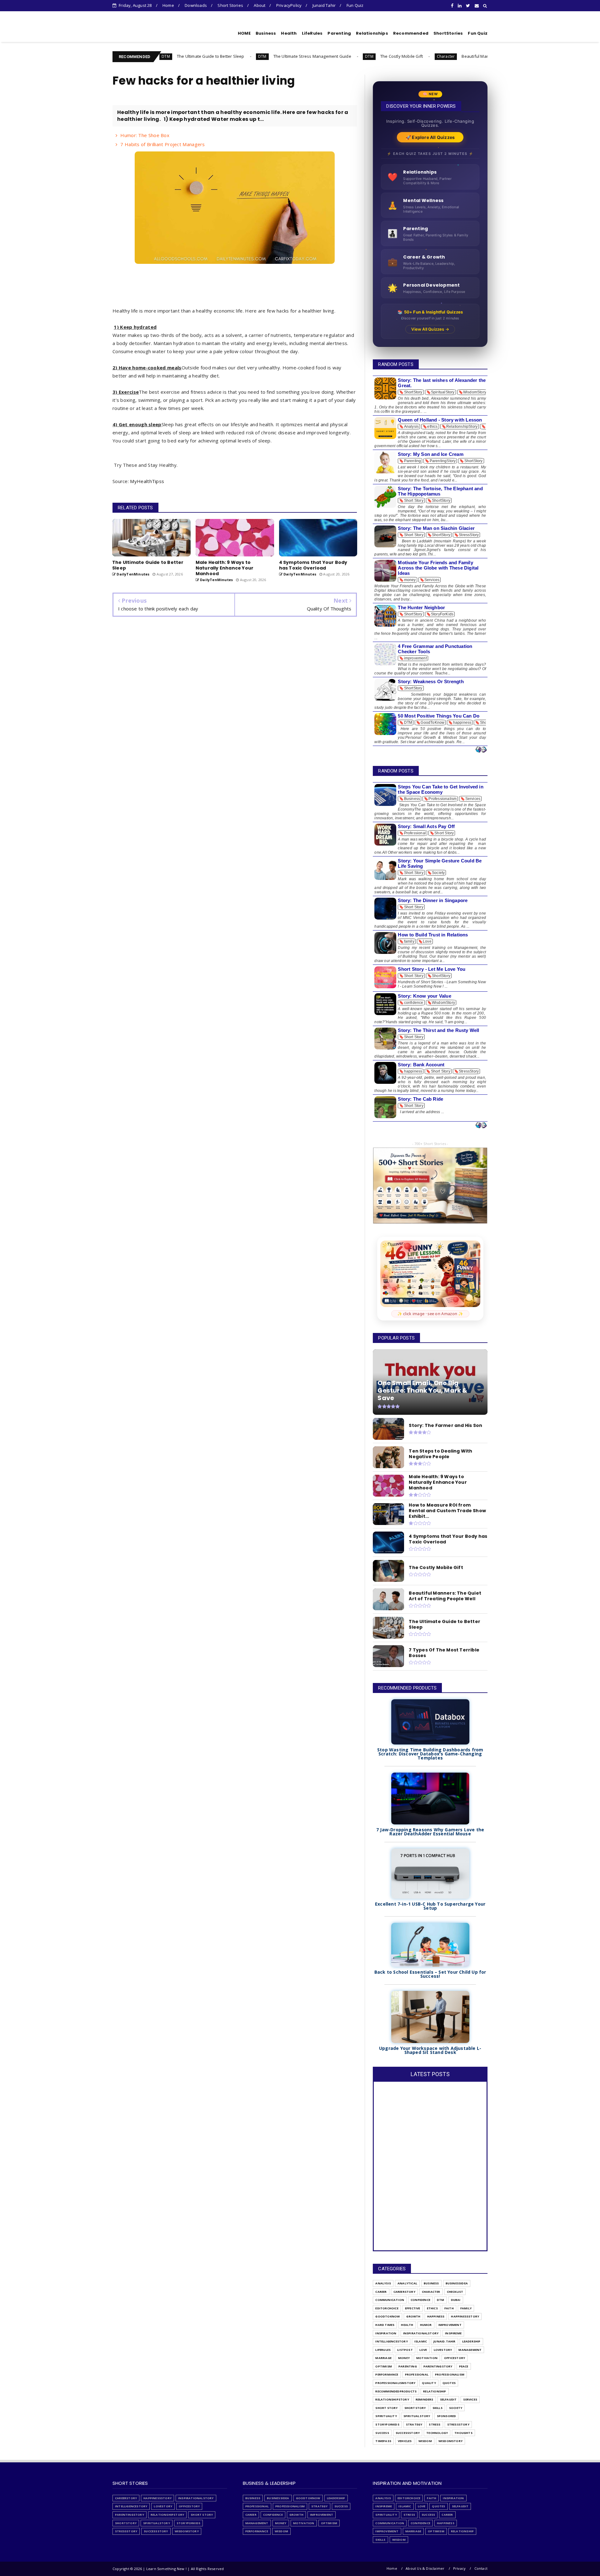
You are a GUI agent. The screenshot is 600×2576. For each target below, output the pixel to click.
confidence (420, 2300)
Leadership (471, 2341)
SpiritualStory (417, 2416)
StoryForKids (387, 2424)
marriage (383, 2358)
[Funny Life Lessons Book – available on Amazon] (430, 1274)
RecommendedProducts (396, 2391)
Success (382, 2433)
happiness (436, 2316)
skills (437, 2408)
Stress (435, 2424)
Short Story (386, 2408)
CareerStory (404, 2292)
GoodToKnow (387, 2316)
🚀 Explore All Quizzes (430, 137)
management (470, 2350)
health (407, 2325)
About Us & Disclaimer (425, 2568)
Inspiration (386, 2333)
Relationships (372, 33)
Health (289, 33)
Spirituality (386, 2416)
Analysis (383, 2283)
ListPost (405, 2350)
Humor (426, 2325)
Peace (464, 2366)
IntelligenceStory (391, 2341)
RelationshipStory (392, 2399)
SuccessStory (408, 2433)
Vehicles (405, 2441)
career (381, 2292)
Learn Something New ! (150, 32)
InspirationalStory (421, 2333)
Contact (481, 2568)
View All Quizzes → (430, 329)
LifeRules (312, 33)
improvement (450, 2325)
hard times (385, 2325)
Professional (417, 2374)
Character (342, 56)
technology (437, 2433)
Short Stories (230, 5)
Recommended (411, 33)
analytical (407, 2283)
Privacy (459, 2568)
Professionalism (450, 2374)
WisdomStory (450, 2441)
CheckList (455, 2292)
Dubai (456, 2300)
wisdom (425, 2441)
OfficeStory (455, 2358)
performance (387, 2374)
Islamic (421, 2341)
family (466, 2308)
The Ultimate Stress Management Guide (208, 56)
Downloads (196, 5)
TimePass (383, 2441)
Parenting (339, 33)
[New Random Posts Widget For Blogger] (481, 750)
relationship (435, 2391)
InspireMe (453, 2333)
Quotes (449, 2383)
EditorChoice (387, 2308)
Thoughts (463, 2433)
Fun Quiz (355, 5)
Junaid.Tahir (444, 2341)
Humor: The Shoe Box (145, 135)
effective (413, 2308)
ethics (432, 2308)
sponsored (447, 2416)
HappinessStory (465, 2316)
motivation (427, 2358)
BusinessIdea (457, 2283)
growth (413, 2316)
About (260, 5)
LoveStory (443, 2350)
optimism (384, 2366)
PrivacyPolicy (289, 5)
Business (266, 33)
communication (390, 2300)
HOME (244, 33)
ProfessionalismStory (395, 2383)
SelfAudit (448, 2399)
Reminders (425, 2399)
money (404, 2358)
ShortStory (415, 2408)
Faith (449, 2308)
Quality (429, 2383)
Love (423, 2350)
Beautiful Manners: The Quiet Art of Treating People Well (413, 56)
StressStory (458, 2424)
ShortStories (448, 33)
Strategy (414, 2424)
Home (168, 5)
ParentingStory (438, 2366)
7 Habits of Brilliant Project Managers (162, 144)
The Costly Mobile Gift (297, 56)
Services (470, 2399)
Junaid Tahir (324, 5)
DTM (158, 56)
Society (456, 2408)
